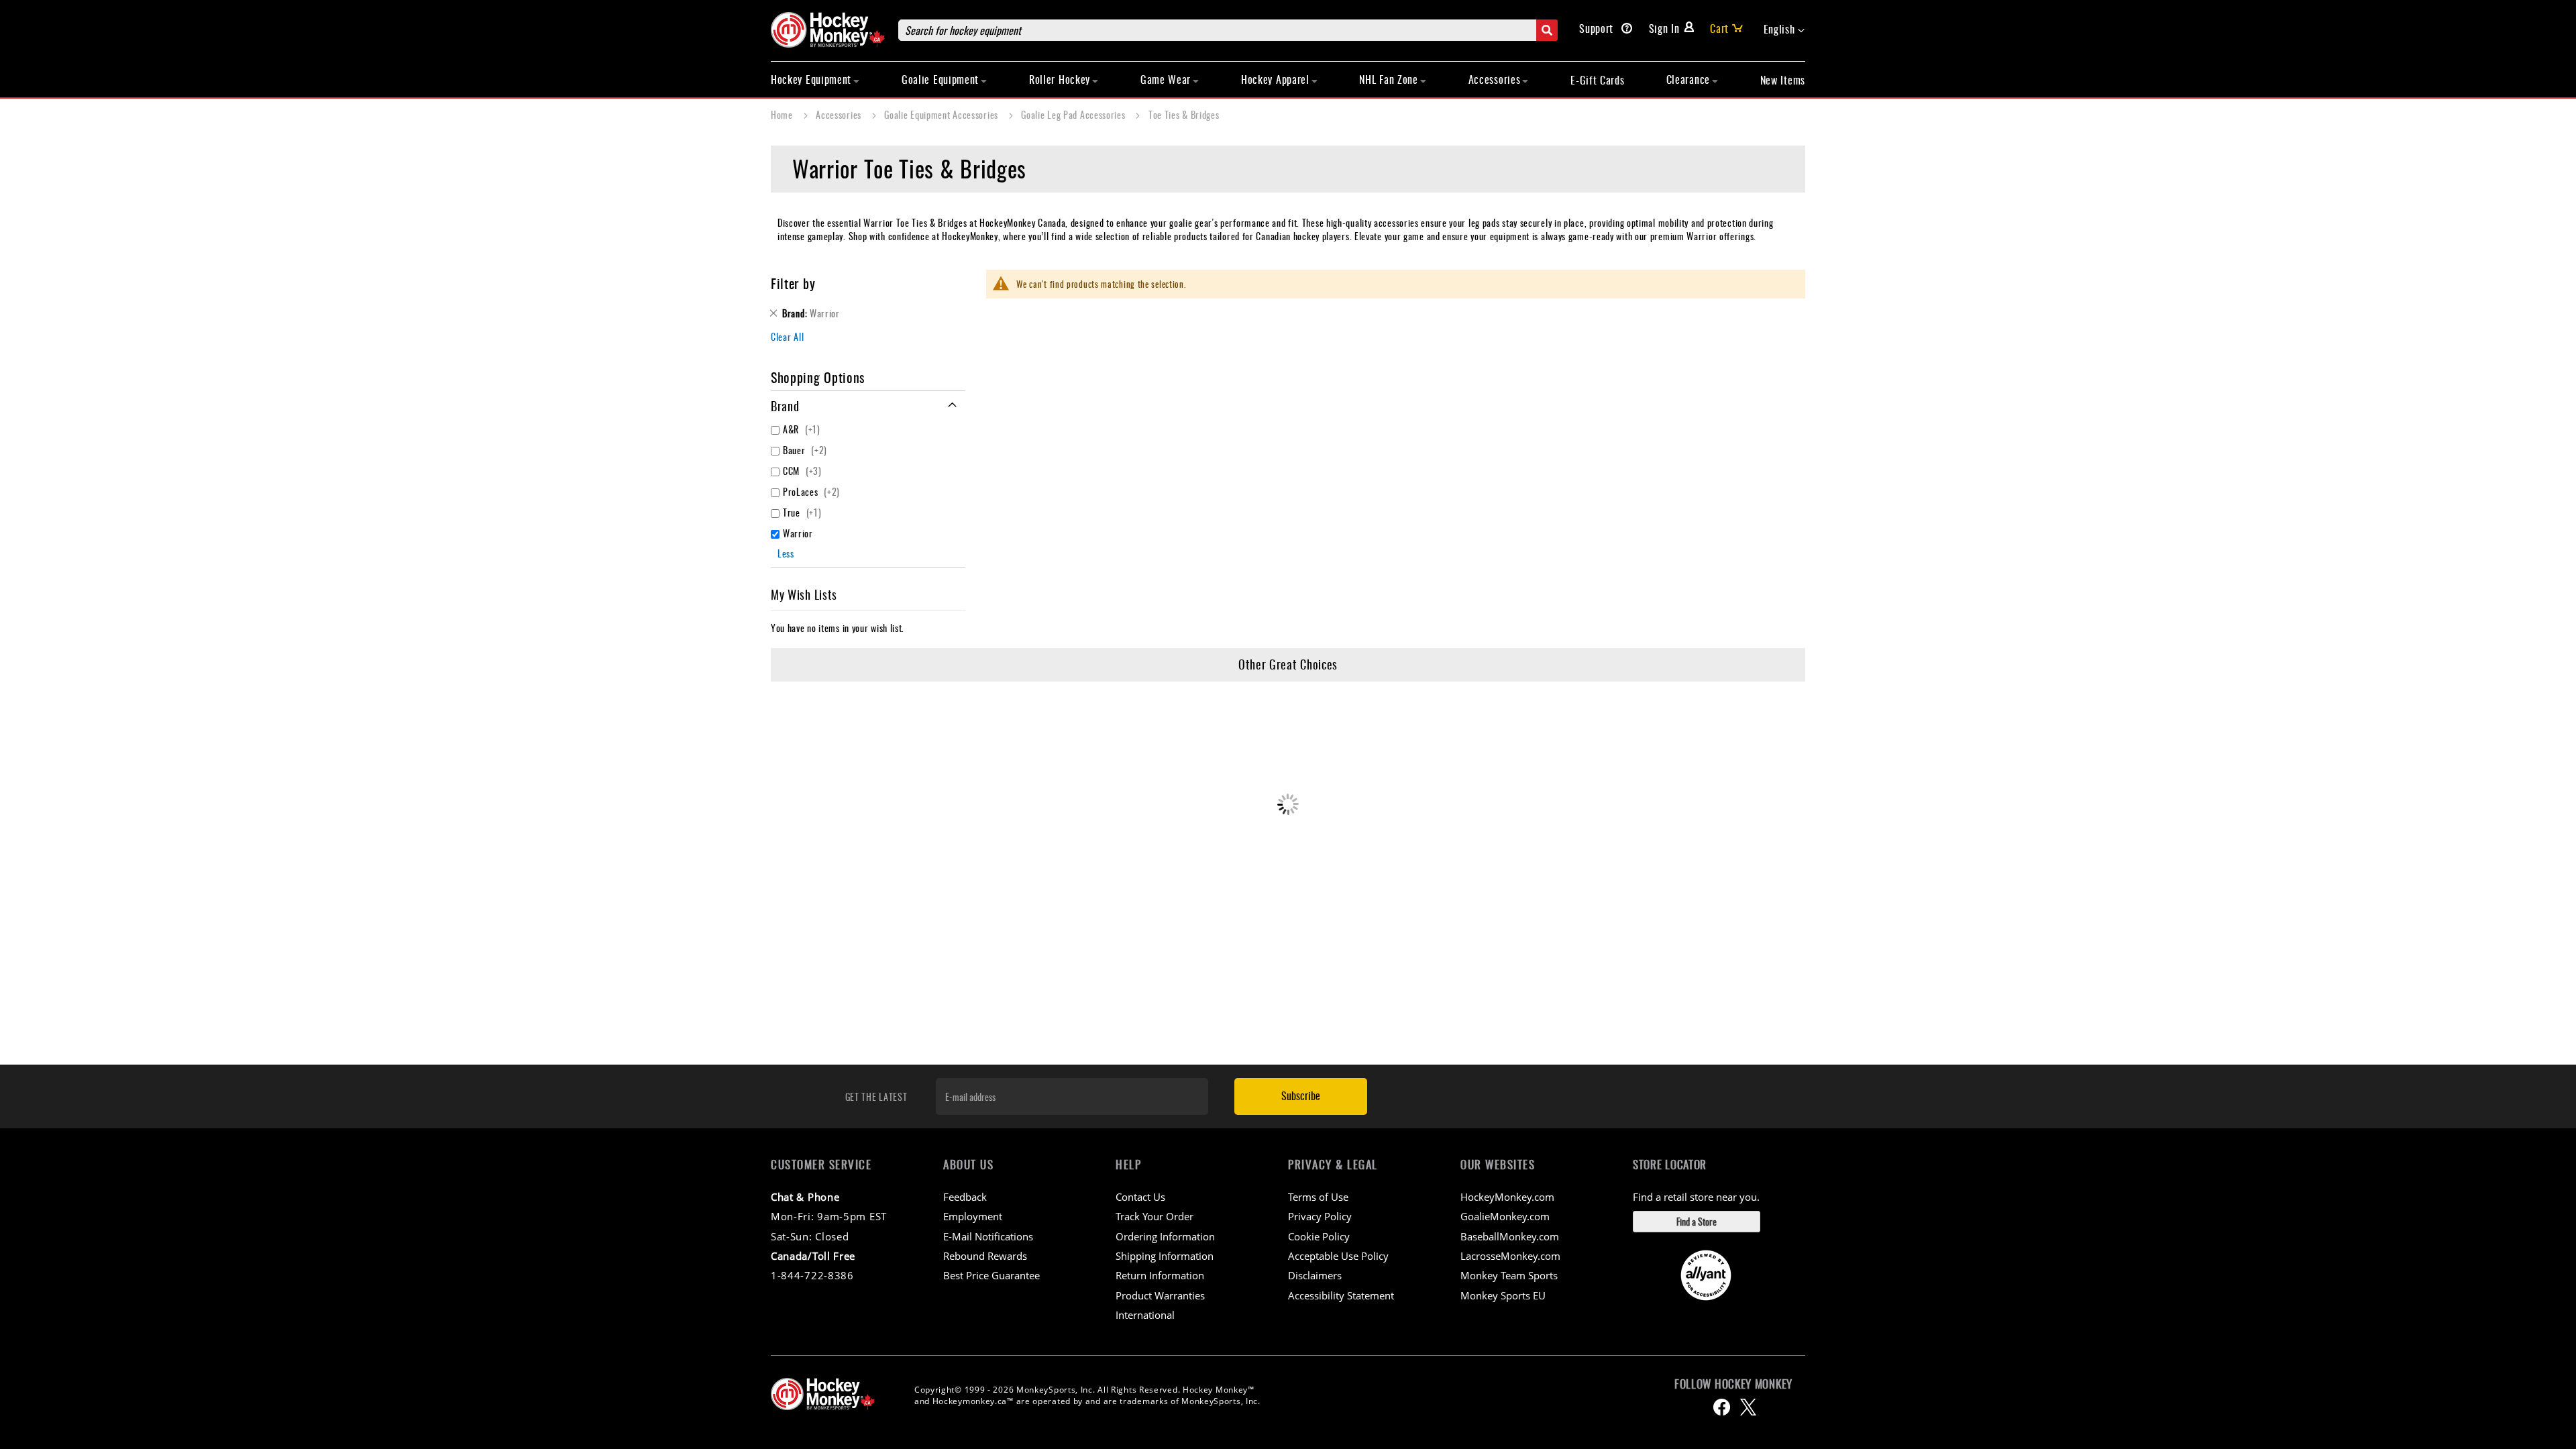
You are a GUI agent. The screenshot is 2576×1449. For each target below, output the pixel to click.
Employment (973, 1216)
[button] (1784, 30)
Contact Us (1140, 1197)
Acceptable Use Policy (1338, 1256)
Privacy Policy (1320, 1216)
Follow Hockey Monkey (1733, 1384)
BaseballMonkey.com (1510, 1236)
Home (783, 114)
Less (786, 553)
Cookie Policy (1319, 1236)
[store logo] (828, 30)
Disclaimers (1315, 1275)
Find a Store (1697, 1221)
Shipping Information (1165, 1256)
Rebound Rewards (985, 1256)
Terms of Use (1318, 1197)
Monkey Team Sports (1509, 1275)
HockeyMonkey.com (1507, 1197)
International (1145, 1315)
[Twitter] (1748, 1407)
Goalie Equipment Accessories (942, 114)
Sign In (1664, 28)
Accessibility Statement (1341, 1295)
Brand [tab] (785, 406)
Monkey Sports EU (1503, 1295)
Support (1598, 28)
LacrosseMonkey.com (1510, 1256)
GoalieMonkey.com (1505, 1216)
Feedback (965, 1197)
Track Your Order (1155, 1216)
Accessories (840, 114)
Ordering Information (1165, 1236)
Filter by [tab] (793, 283)
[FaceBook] (1722, 1407)
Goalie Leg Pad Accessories (1074, 114)
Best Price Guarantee (991, 1275)
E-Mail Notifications (988, 1236)
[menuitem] (815, 79)
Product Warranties (1160, 1295)
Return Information (1160, 1275)
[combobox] (1228, 30)
